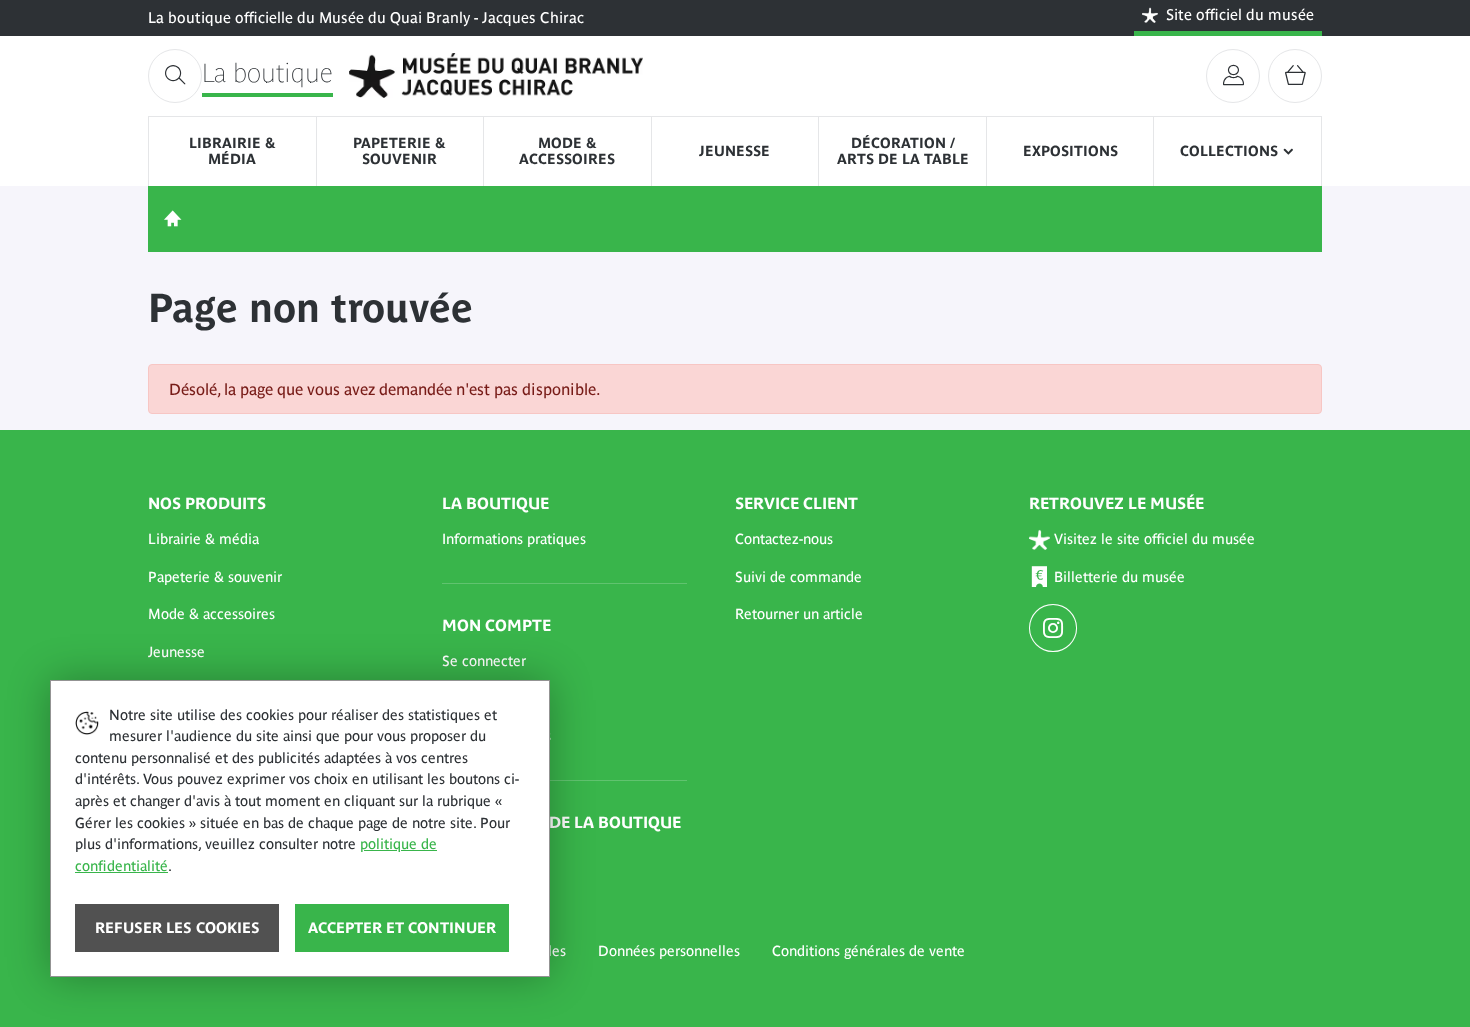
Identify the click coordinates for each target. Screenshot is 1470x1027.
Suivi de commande (798, 577)
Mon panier (478, 698)
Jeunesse (734, 151)
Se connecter (484, 661)
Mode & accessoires (567, 151)
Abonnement (483, 858)
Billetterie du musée (1119, 577)
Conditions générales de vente (868, 951)
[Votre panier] (1295, 76)
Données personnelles (669, 951)
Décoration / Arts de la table (903, 151)
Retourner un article (799, 614)
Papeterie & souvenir (399, 151)
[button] (271, 540)
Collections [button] (1229, 151)
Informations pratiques (514, 539)
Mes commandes (496, 736)
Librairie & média (232, 151)
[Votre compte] (1233, 76)
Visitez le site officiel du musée (1154, 539)
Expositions (1070, 151)
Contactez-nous (784, 539)
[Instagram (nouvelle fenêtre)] (1055, 630)
